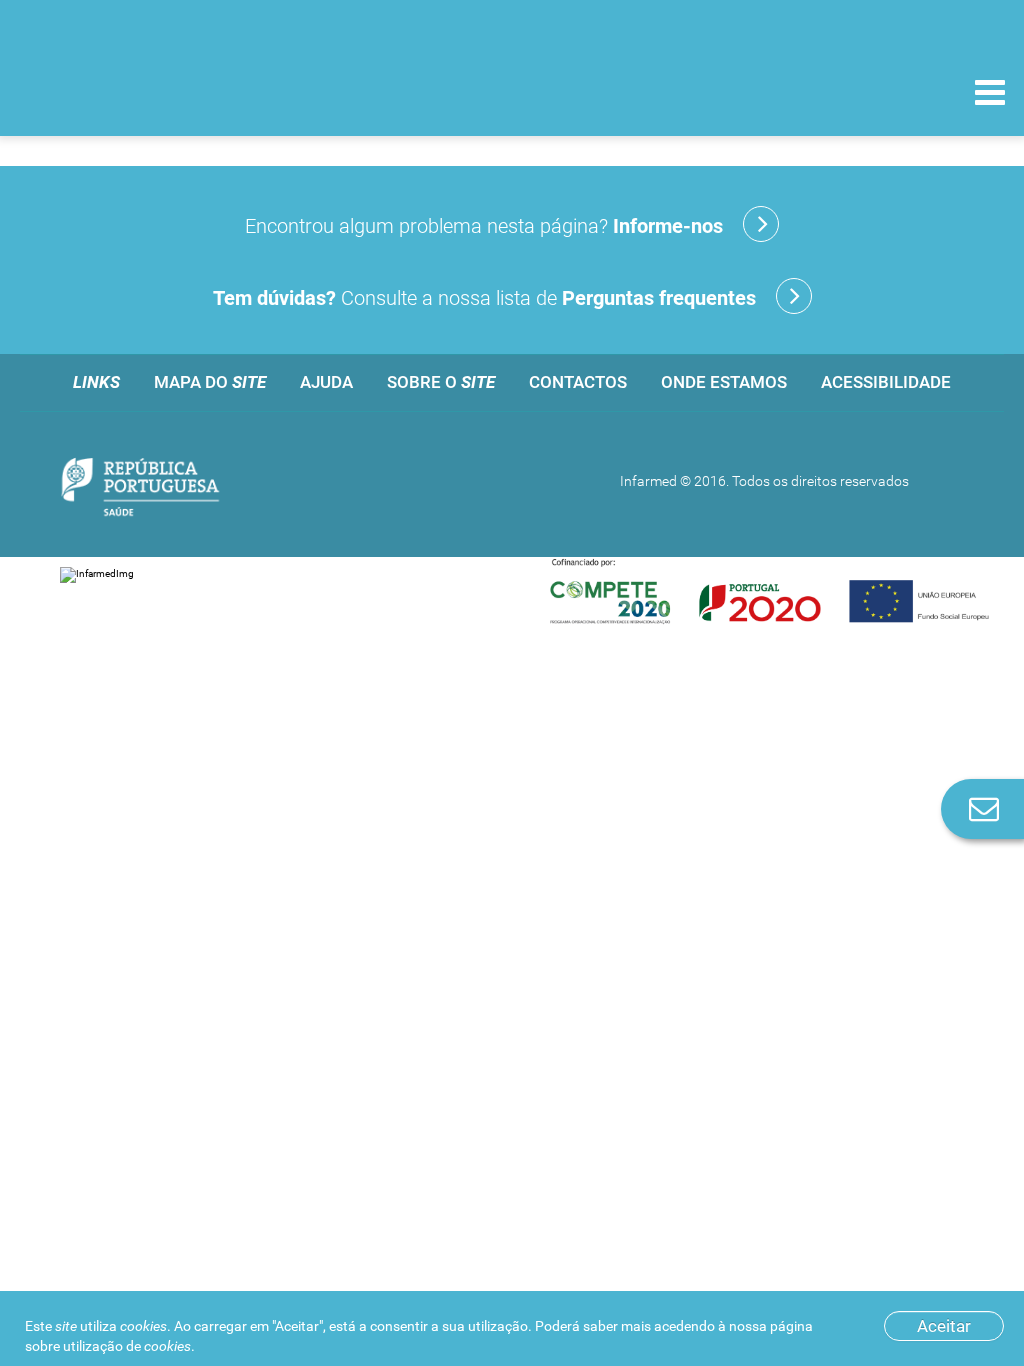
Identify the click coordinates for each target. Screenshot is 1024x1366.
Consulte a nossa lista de (484, 298)
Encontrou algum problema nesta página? (484, 226)
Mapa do (210, 382)
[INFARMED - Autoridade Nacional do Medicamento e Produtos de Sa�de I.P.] (152, 91)
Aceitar (944, 1326)
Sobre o (441, 382)
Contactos (578, 382)
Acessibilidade (886, 382)
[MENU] (990, 95)
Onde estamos (724, 382)
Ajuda (326, 382)
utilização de (127, 1346)
